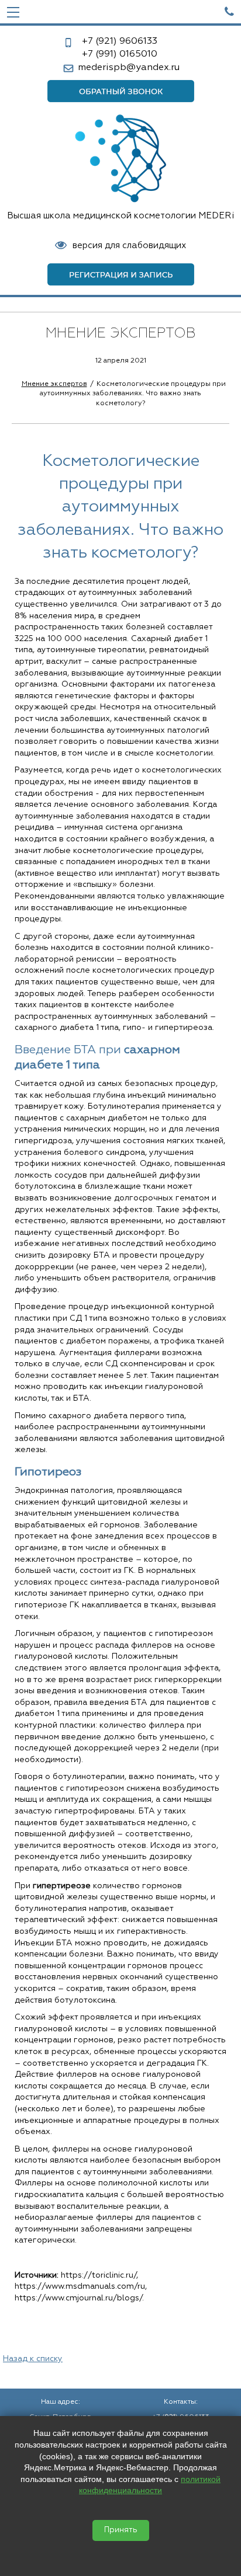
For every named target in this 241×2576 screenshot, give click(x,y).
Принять (121, 2530)
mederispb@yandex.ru (129, 68)
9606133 (120, 41)
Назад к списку (33, 2359)
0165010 (120, 54)
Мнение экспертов (54, 384)
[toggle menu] (13, 12)
